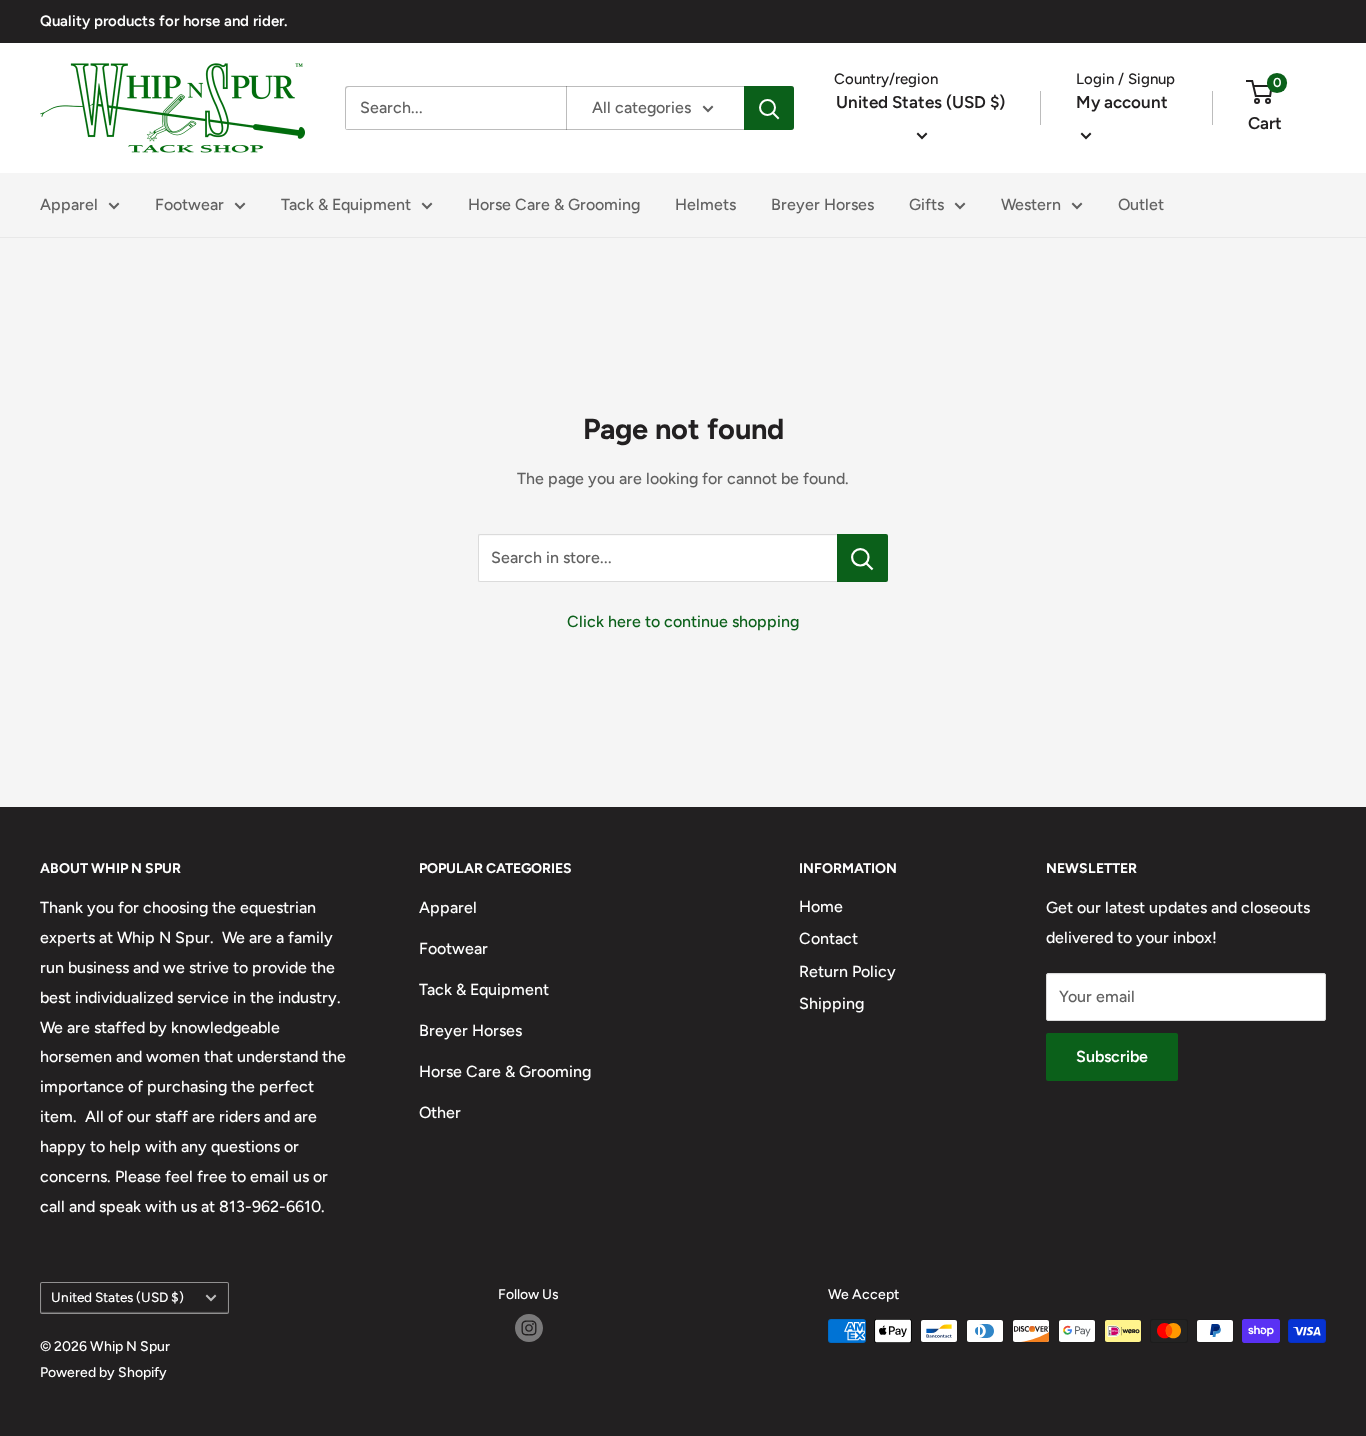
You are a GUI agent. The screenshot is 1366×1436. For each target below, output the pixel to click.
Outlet (1141, 204)
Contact (828, 938)
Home (821, 906)
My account (1122, 102)
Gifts (926, 204)
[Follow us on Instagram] (529, 1328)
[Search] (769, 108)
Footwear (189, 204)
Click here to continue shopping (683, 621)
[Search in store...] (862, 558)
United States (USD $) (117, 1297)
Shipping (831, 1003)
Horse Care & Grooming (554, 204)
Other (440, 1112)
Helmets (705, 204)
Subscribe (1112, 1056)
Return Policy (847, 971)
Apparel (69, 204)
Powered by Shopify (103, 1372)
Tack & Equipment (346, 204)
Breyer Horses (822, 204)
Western (1031, 204)
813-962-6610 (270, 1206)
